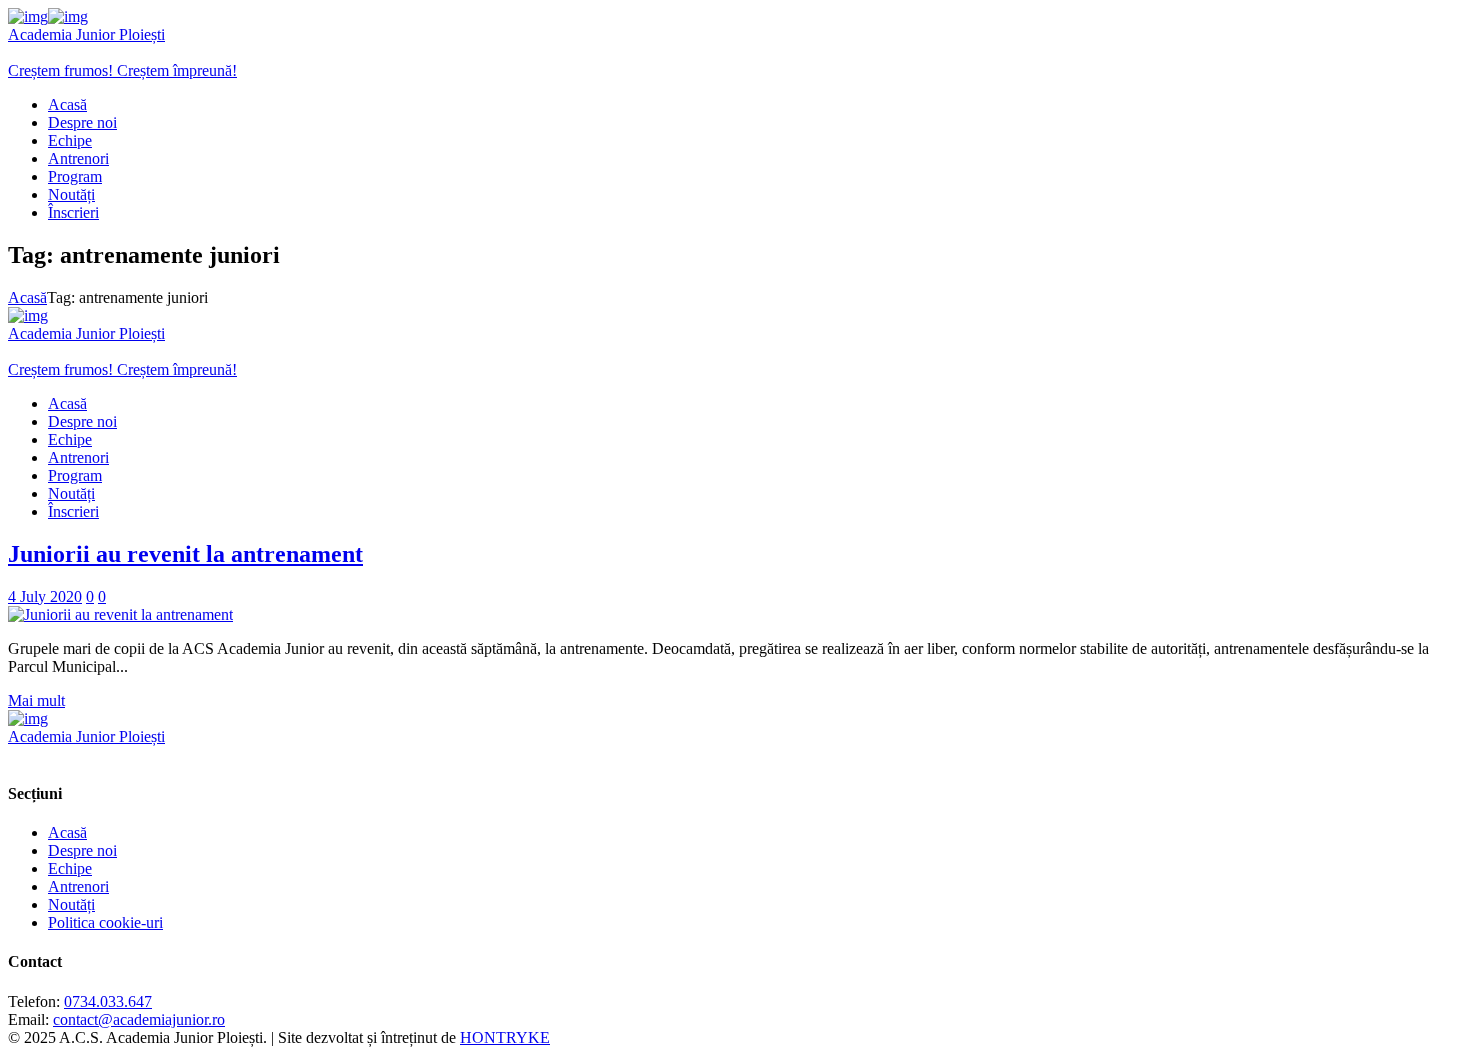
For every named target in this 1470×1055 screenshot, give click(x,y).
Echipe (70, 868)
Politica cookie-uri (105, 922)
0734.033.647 (108, 1001)
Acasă (27, 297)
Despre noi (82, 850)
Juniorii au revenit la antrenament (185, 554)
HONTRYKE (505, 1037)
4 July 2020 (45, 596)
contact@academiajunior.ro (139, 1019)
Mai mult (36, 700)
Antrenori (78, 886)
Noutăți (71, 904)
